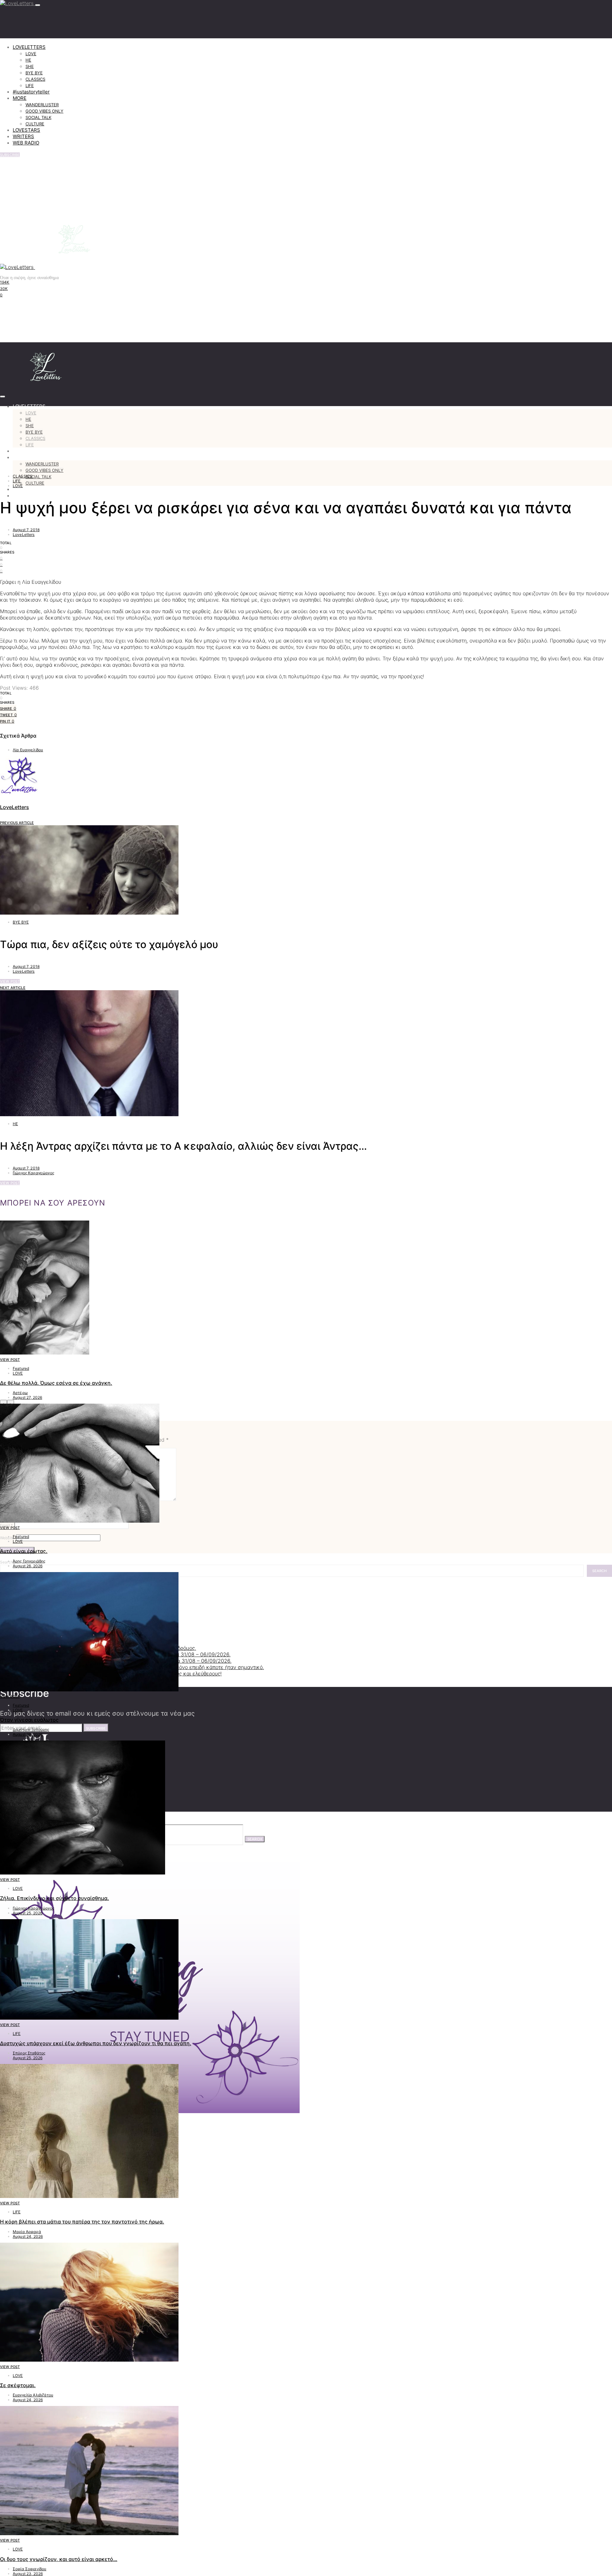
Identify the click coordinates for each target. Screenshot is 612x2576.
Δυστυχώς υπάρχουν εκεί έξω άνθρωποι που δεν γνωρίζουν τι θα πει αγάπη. (96, 2043)
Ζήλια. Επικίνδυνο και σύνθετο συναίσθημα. (55, 1898)
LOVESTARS (26, 130)
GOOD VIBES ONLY (44, 111)
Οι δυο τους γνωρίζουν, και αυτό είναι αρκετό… (59, 2559)
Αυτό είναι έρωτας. (24, 1551)
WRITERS (23, 136)
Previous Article (17, 823)
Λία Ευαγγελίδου (28, 750)
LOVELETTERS (29, 47)
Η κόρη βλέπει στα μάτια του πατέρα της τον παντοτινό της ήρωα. (82, 2222)
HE (28, 60)
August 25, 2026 (28, 1913)
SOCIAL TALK (38, 117)
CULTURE (35, 124)
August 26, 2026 (28, 1566)
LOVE (31, 54)
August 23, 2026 (28, 2574)
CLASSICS (35, 79)
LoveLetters (24, 535)
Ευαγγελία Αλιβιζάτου (33, 2395)
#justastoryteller (31, 92)
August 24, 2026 (28, 2236)
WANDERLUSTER (42, 105)
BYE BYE (34, 73)
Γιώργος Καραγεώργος (33, 1173)
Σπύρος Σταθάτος (29, 2053)
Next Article (13, 988)
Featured (21, 1368)
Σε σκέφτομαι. (18, 2385)
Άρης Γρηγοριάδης (29, 1561)
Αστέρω (20, 1393)
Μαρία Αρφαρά (27, 2232)
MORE (20, 98)
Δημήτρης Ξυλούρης (31, 1730)
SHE (30, 66)
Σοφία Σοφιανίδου (29, 2569)
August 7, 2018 (26, 530)
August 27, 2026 (27, 1397)
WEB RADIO (26, 143)
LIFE (30, 85)
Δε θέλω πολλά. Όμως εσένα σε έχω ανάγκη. (56, 1383)
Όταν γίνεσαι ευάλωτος (29, 1720)
